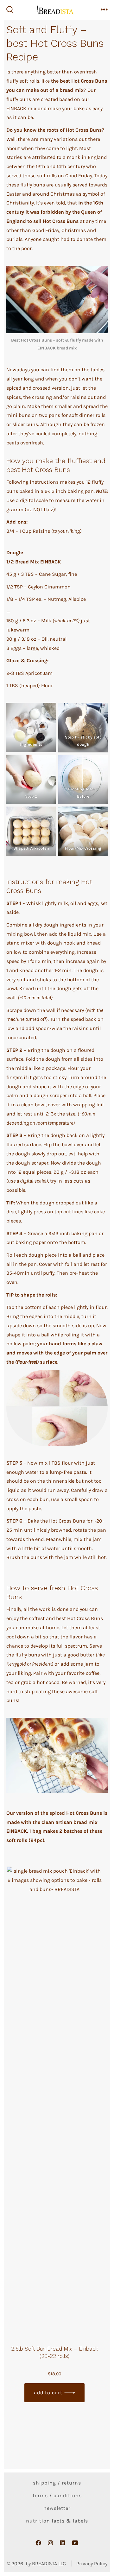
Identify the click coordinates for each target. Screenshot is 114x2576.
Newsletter (57, 2508)
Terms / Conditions (57, 2495)
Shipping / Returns (57, 2483)
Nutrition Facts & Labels (57, 2521)
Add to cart (48, 2393)
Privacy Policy (92, 2563)
